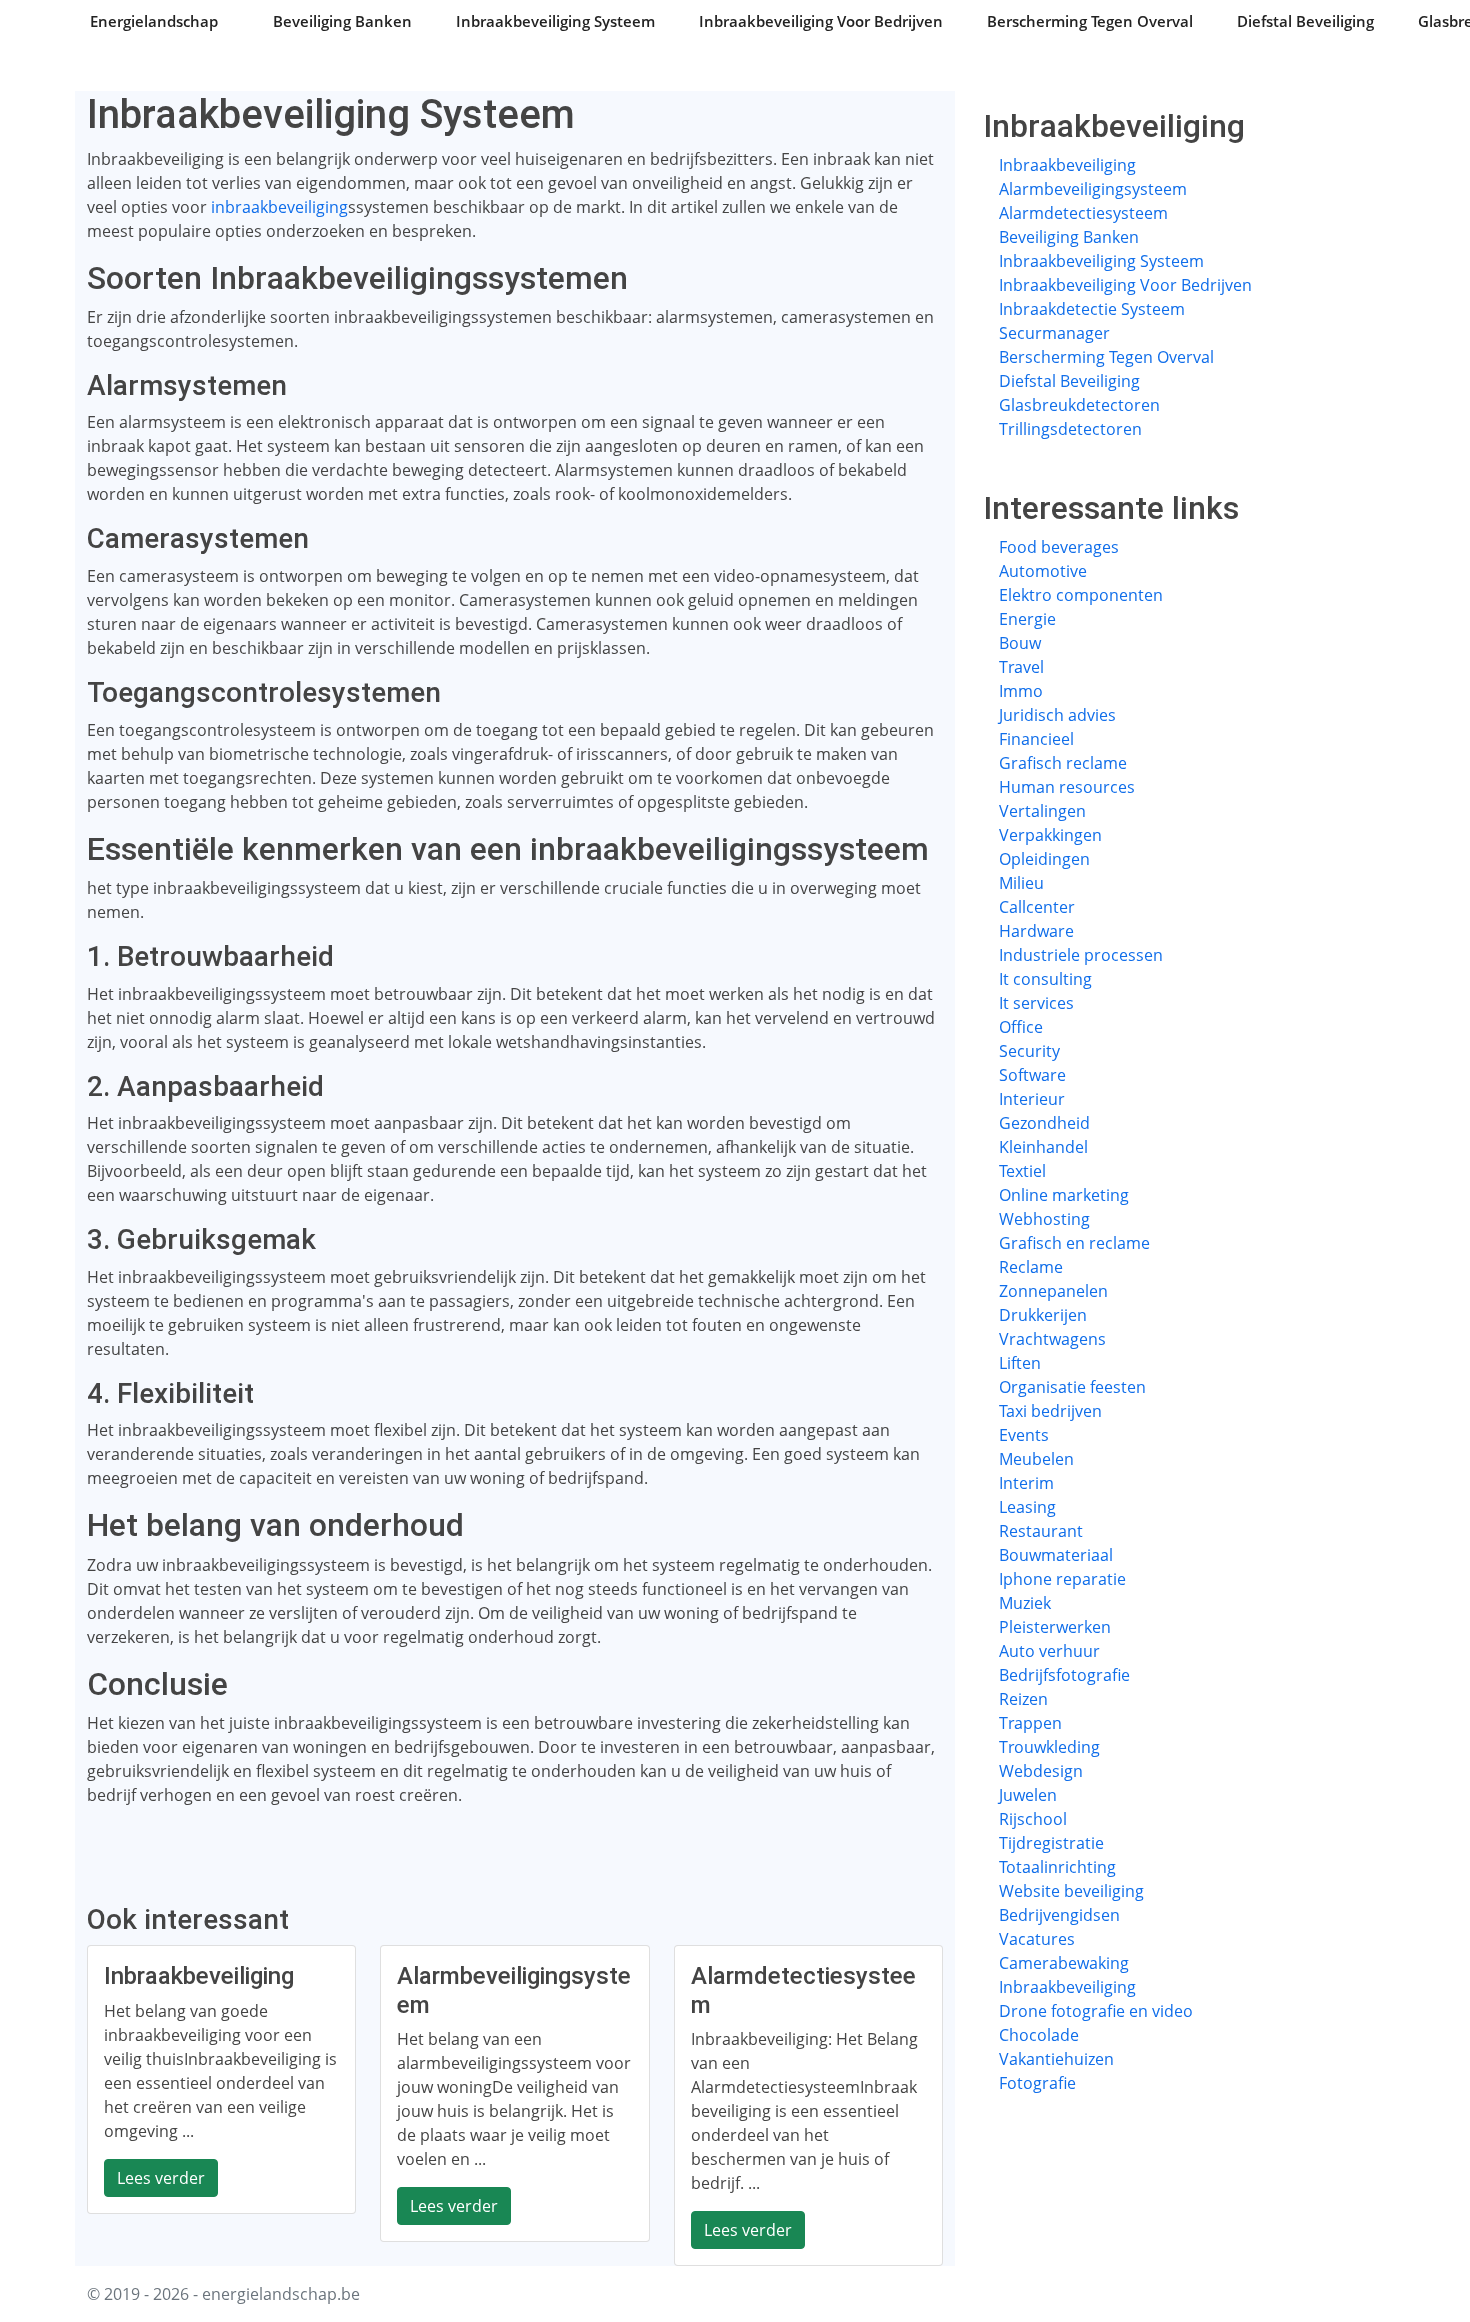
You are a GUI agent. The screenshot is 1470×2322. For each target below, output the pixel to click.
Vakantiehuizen (1056, 2059)
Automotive (1043, 571)
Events (1024, 1435)
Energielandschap (154, 21)
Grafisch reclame (1063, 763)
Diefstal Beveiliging (1305, 21)
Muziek (1025, 1603)
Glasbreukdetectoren (1079, 405)
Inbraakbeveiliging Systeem (555, 21)
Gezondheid (1044, 1123)
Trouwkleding (1049, 1747)
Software (1032, 1075)
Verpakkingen (1050, 835)
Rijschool (1033, 1819)
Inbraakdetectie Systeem (1092, 309)
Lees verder (161, 2178)
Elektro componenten (1081, 595)
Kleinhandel (1043, 1147)
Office (1021, 1027)
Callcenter (1037, 907)
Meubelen (1036, 1459)
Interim (1026, 1483)
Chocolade (1039, 2035)
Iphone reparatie (1062, 1579)
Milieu (1021, 883)
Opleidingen (1044, 859)
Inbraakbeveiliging (1067, 165)
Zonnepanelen (1053, 1291)
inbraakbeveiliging (279, 207)
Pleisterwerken (1055, 1627)
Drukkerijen (1043, 1315)
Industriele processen (1081, 955)
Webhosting (1044, 1219)
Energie (1027, 619)
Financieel (1036, 739)
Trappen (1030, 1723)
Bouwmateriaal (1056, 1555)
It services (1036, 1003)
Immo (1021, 691)
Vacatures (1037, 1939)
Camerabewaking (1064, 1963)
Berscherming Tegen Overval (1090, 21)
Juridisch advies (1057, 715)
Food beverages (1059, 547)
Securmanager (1054, 333)
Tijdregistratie (1051, 1843)
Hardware (1036, 931)
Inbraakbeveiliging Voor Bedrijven (821, 21)
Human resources (1067, 787)
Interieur (1032, 1099)
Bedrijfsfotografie (1064, 1675)
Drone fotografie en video (1096, 2011)
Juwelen (1028, 1795)
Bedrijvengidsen (1059, 1915)
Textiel (1022, 1171)
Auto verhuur (1049, 1651)
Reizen (1023, 1699)
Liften (1020, 1363)
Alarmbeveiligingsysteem (1093, 189)
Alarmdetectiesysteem (1083, 213)
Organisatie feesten (1072, 1387)
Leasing (1027, 1507)
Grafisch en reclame (1074, 1243)
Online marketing (1064, 1195)
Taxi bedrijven (1050, 1411)
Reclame (1031, 1267)
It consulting (1045, 979)
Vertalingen (1042, 811)
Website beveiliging (1071, 1891)
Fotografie (1037, 2083)
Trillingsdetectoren (1070, 429)
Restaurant (1041, 1531)
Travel (1021, 667)
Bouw (1020, 643)
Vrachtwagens (1052, 1339)
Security (1029, 1051)
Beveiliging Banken (342, 21)
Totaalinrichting (1057, 1867)
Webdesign (1041, 1771)
